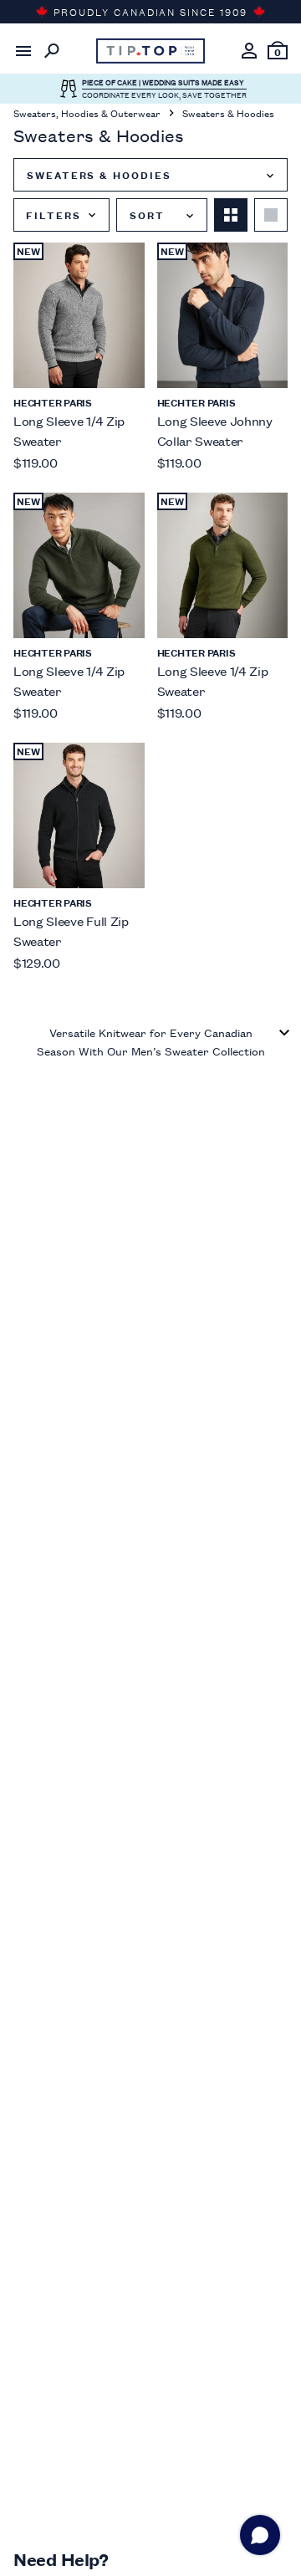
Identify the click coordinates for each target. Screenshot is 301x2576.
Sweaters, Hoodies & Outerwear (87, 112)
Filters (53, 215)
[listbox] (150, 175)
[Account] (249, 51)
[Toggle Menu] (23, 51)
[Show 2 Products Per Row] (231, 215)
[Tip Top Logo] (150, 51)
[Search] (52, 51)
